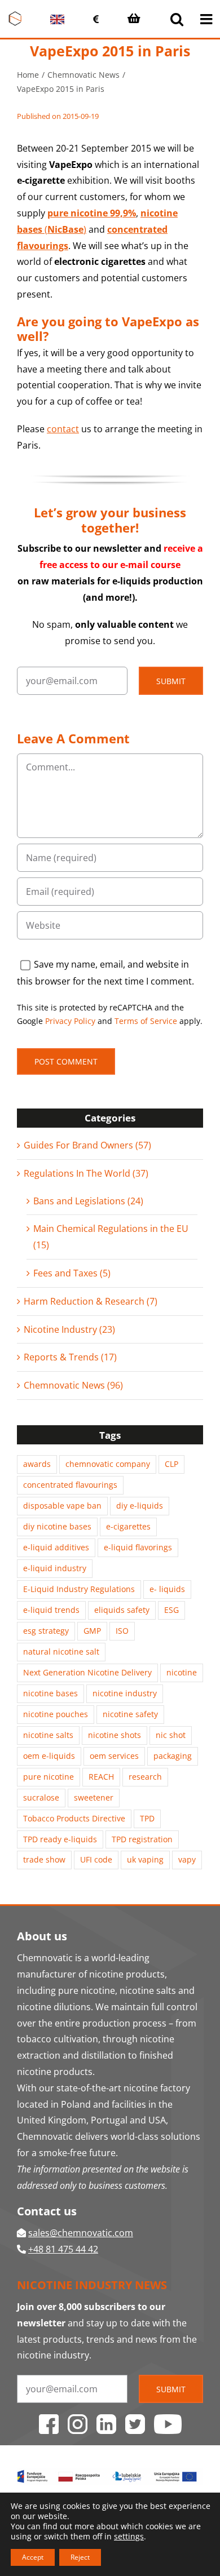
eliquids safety (122, 1610)
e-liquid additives (56, 1547)
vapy (187, 1859)
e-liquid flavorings (138, 1547)
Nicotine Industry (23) (69, 1329)
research (145, 1777)
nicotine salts (48, 1735)
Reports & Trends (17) (70, 1357)
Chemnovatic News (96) (73, 1385)
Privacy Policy (70, 1021)
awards (37, 1464)
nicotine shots (115, 1735)
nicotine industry (125, 1693)
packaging (173, 1756)
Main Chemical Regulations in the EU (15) (111, 1237)
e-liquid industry (55, 1568)
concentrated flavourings (70, 1485)
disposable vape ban (62, 1506)
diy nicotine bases (57, 1526)
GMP (92, 1631)
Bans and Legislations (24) (88, 1201)
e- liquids (167, 1589)
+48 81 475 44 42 (63, 2249)
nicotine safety (130, 1714)
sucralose (41, 1797)
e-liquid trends (51, 1610)
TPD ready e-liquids (60, 1839)
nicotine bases (50, 1693)
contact (63, 429)
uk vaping (145, 1859)
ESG (171, 1610)
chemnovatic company (108, 1464)
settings (129, 2537)
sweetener (94, 1797)
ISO (122, 1631)
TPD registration (142, 1839)
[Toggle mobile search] (177, 19)
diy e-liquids (140, 1506)
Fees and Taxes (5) (72, 1273)
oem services (114, 1756)
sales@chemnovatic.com (81, 2233)
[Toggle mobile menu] (207, 19)
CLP (171, 1464)
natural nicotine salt (61, 1651)
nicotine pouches (56, 1714)
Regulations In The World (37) (86, 1173)
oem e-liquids (49, 1756)
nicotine (182, 1672)
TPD (147, 1818)
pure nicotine (49, 1777)
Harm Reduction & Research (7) (91, 1301)
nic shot (171, 1735)
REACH (101, 1777)
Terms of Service (146, 1021)
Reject (80, 2557)
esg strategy (46, 1631)
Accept (33, 2557)
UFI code (96, 1859)
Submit (171, 681)
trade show (44, 1859)
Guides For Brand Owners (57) (87, 1145)
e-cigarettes (128, 1526)
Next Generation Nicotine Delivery (87, 1672)
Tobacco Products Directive (74, 1818)
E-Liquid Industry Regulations (79, 1589)
